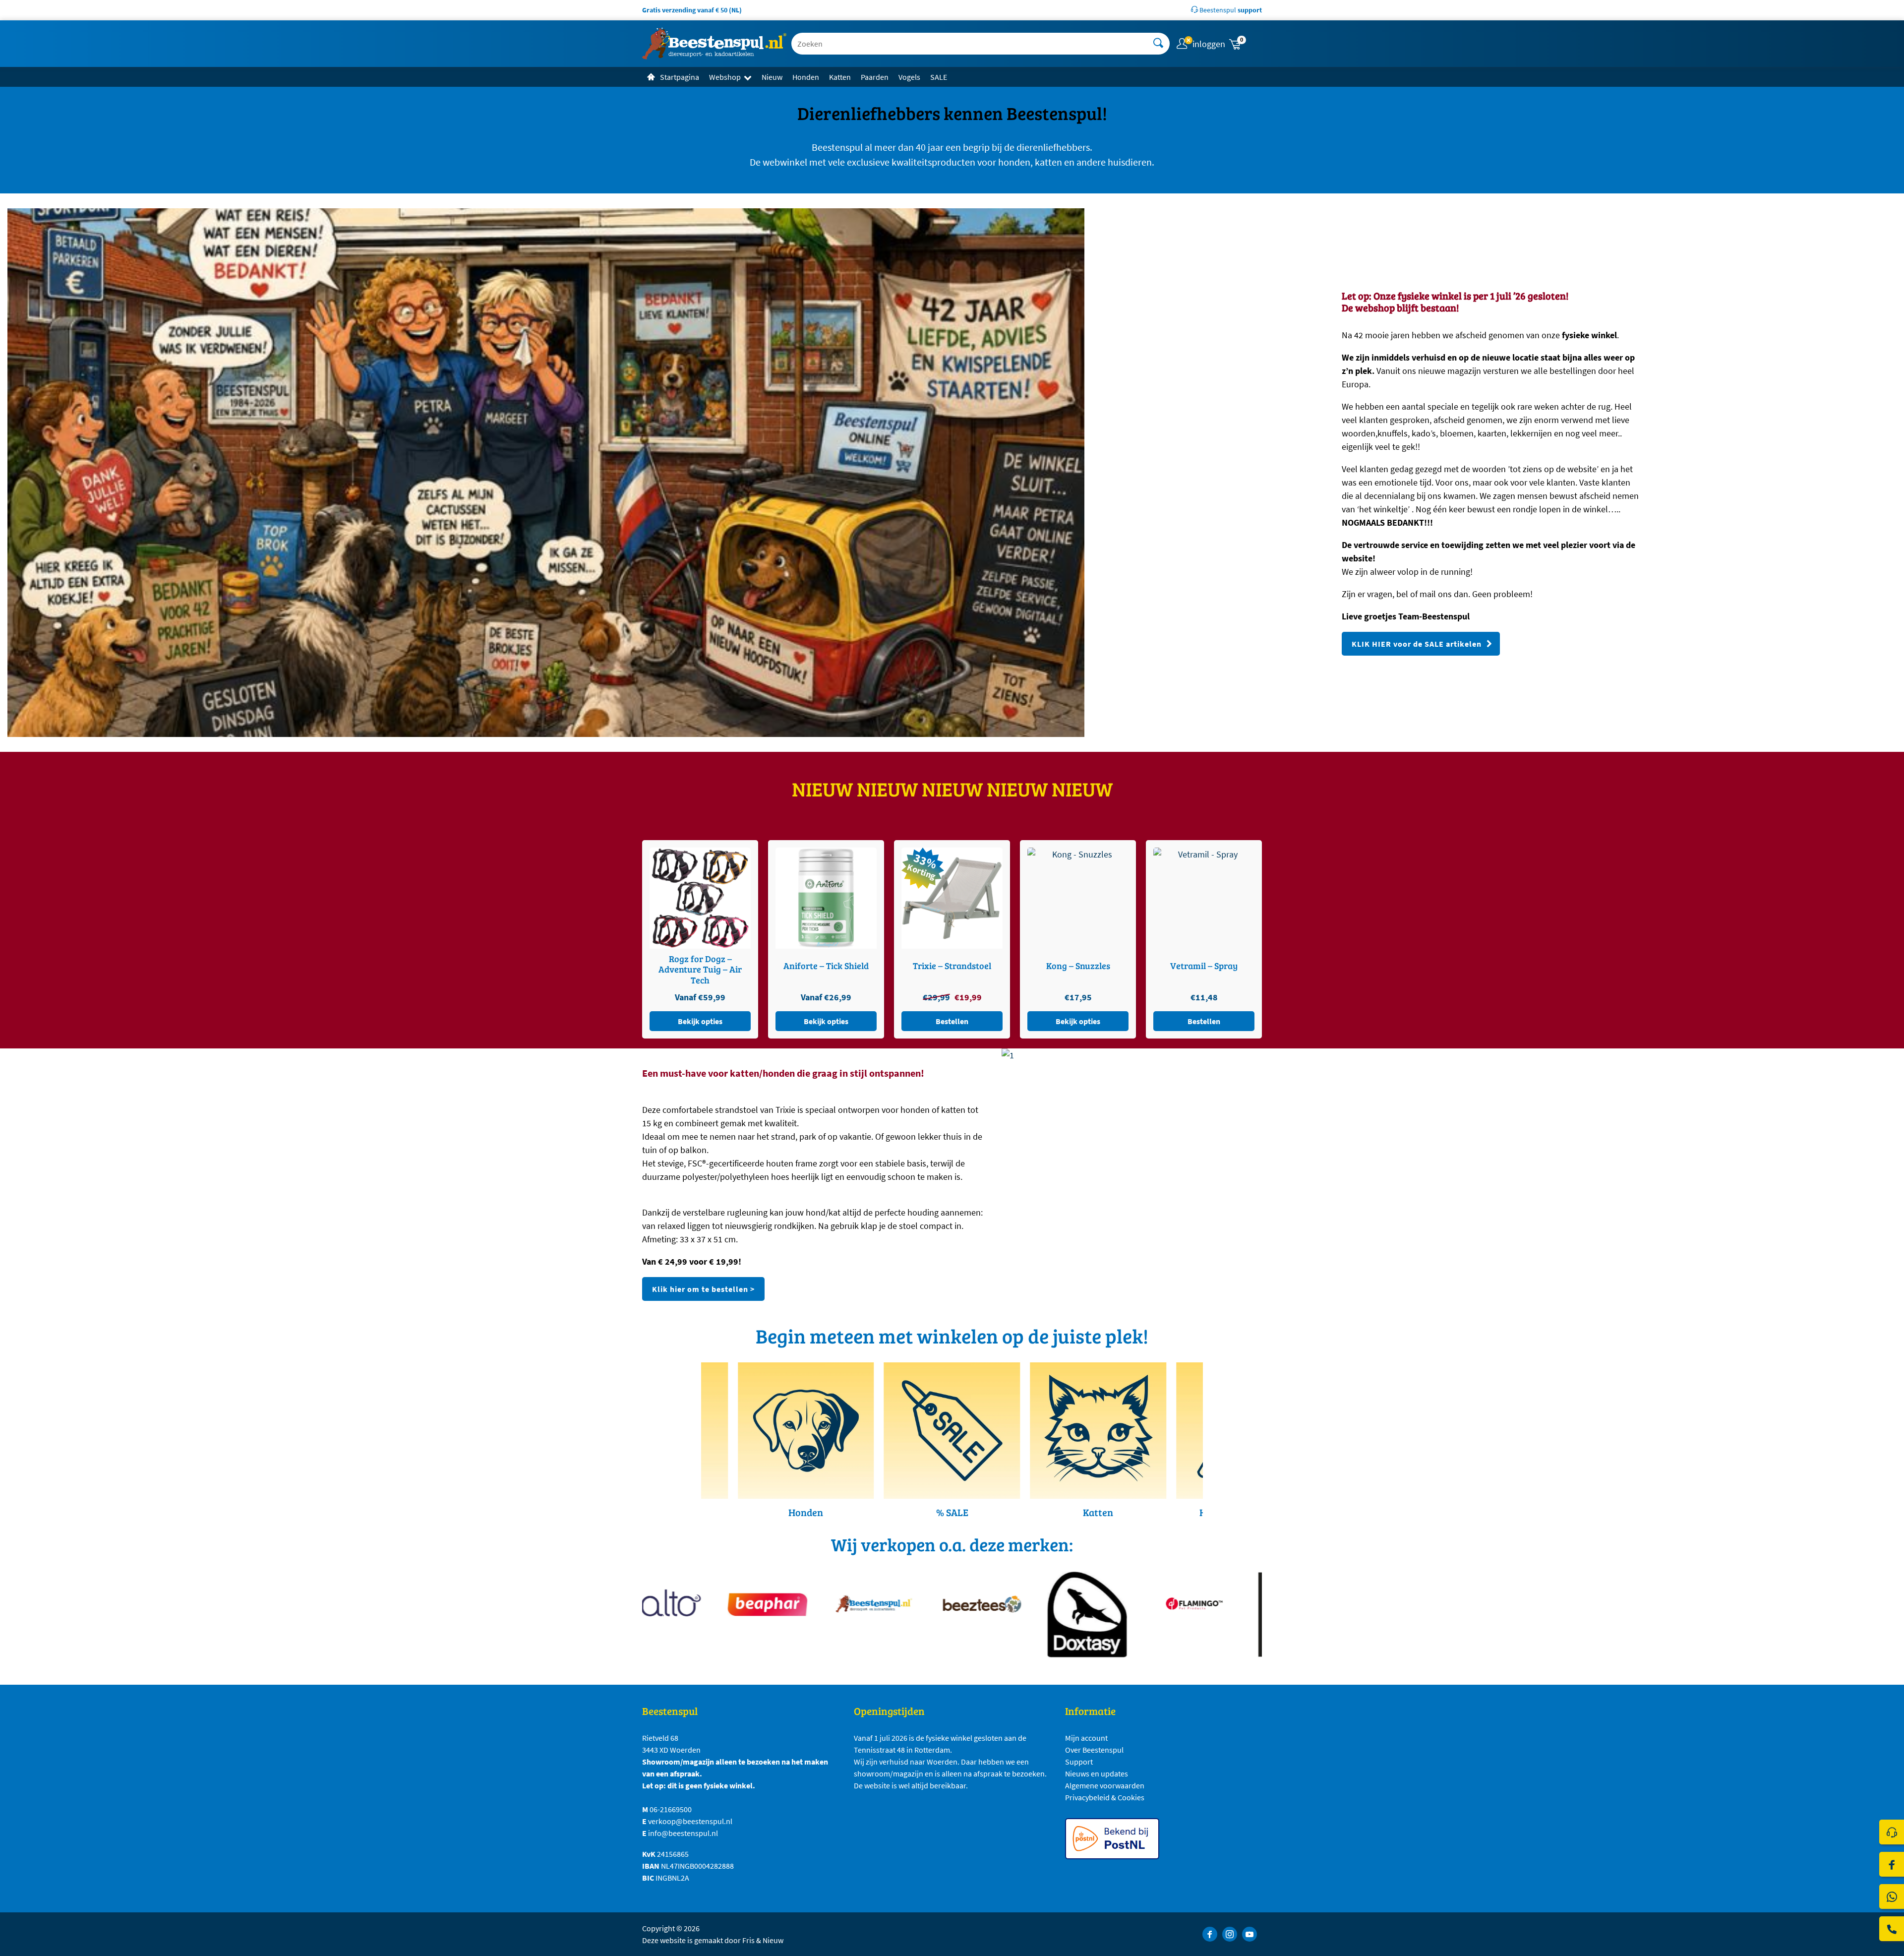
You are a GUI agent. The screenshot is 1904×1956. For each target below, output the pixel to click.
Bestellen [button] (826, 1021)
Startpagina (680, 77)
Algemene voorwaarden (1105, 1785)
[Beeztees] (904, 1604)
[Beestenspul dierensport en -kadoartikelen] (714, 44)
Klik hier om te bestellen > (703, 1289)
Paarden (875, 77)
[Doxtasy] (1010, 1615)
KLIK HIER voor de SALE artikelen (1417, 644)
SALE (939, 77)
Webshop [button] (725, 77)
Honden (806, 77)
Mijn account (1086, 1738)
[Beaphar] (690, 1604)
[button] (1245, 44)
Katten (840, 77)
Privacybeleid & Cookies (1105, 1797)
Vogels (909, 77)
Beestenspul (1230, 10)
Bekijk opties (700, 1021)
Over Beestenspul (1094, 1750)
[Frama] (1223, 1615)
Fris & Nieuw (763, 1940)
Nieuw (772, 77)
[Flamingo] (1117, 1604)
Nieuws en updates (1097, 1773)
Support (1079, 1762)
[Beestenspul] (797, 1604)
